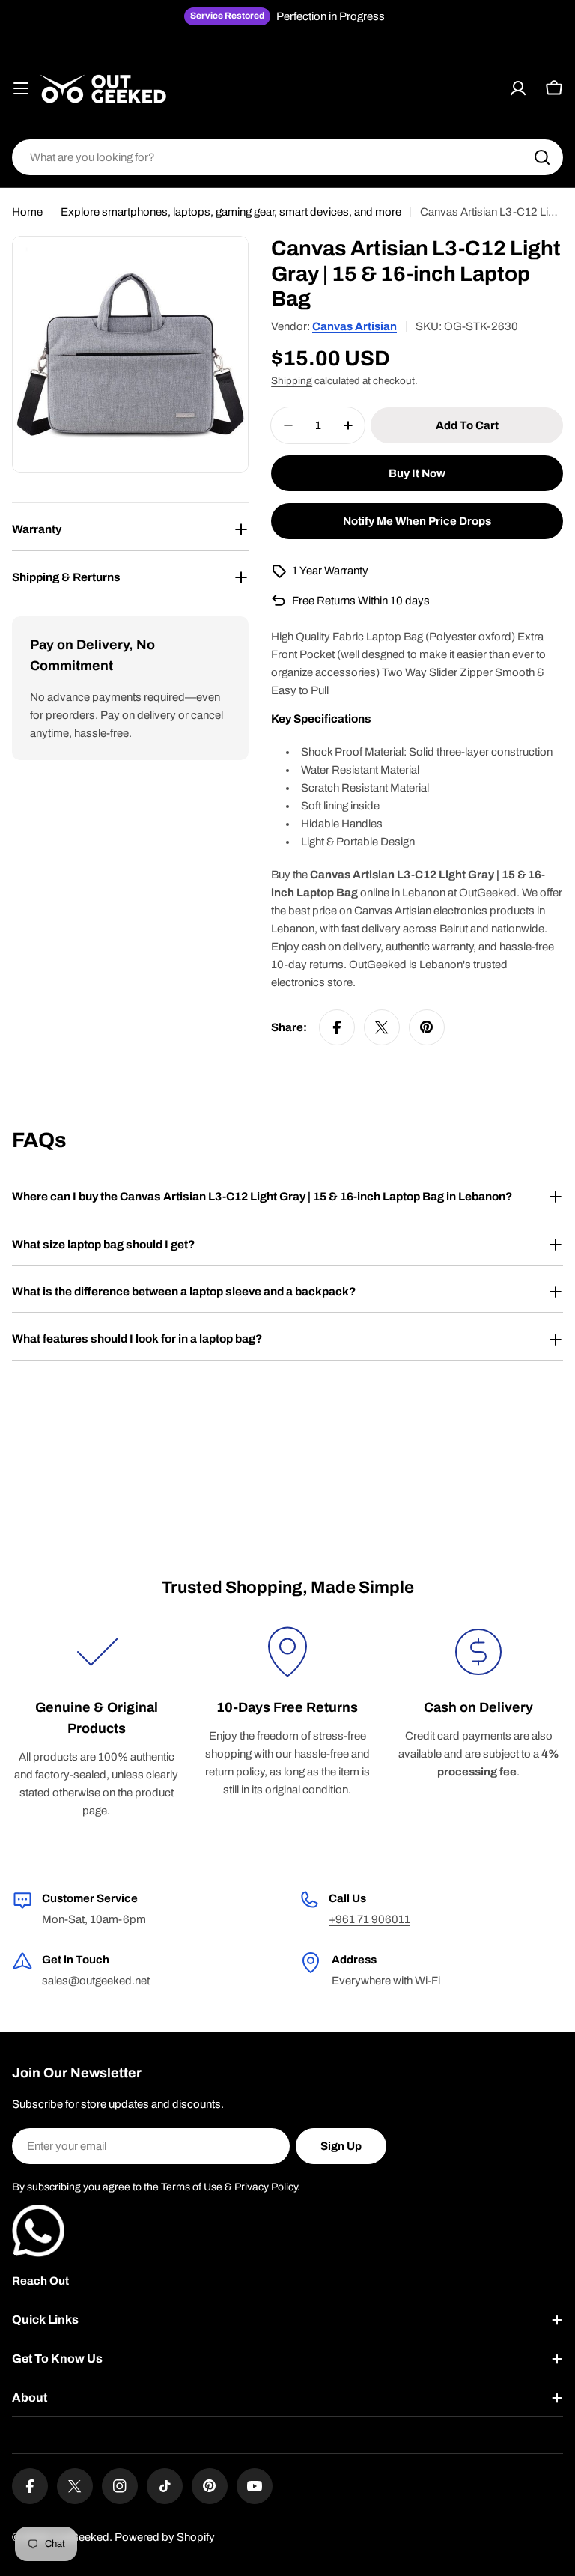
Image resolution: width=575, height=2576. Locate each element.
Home (27, 212)
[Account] (518, 88)
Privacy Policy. (267, 2187)
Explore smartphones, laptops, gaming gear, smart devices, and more (231, 212)
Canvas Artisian (355, 326)
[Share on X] (382, 1027)
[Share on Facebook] (337, 1027)
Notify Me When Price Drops (417, 521)
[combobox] (287, 157)
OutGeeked (80, 2537)
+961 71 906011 (369, 1919)
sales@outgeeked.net (96, 1981)
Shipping (292, 381)
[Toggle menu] (21, 88)
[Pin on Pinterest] (427, 1027)
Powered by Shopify (165, 2537)
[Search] (542, 157)
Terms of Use (192, 2187)
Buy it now (417, 473)
